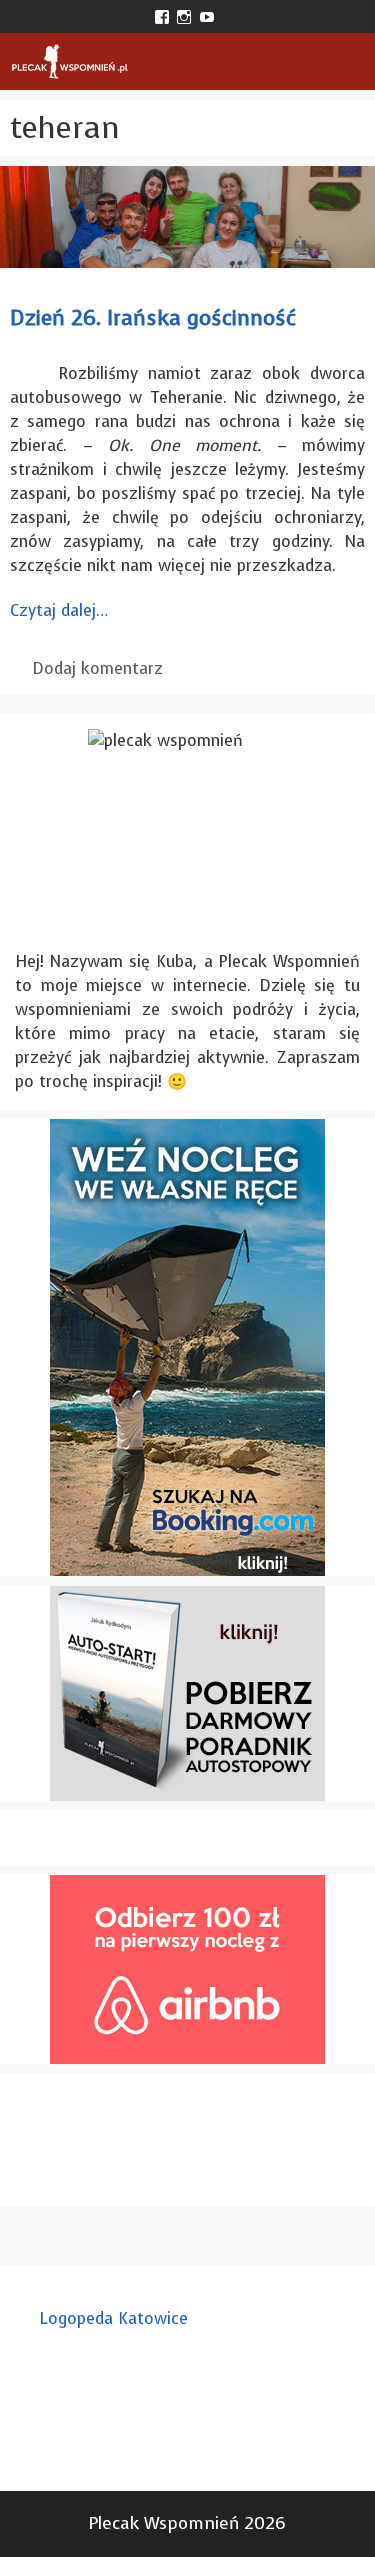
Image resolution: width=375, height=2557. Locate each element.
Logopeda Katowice (114, 2318)
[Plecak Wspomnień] (69, 61)
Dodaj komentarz (98, 668)
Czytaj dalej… (59, 610)
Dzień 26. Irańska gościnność (153, 318)
